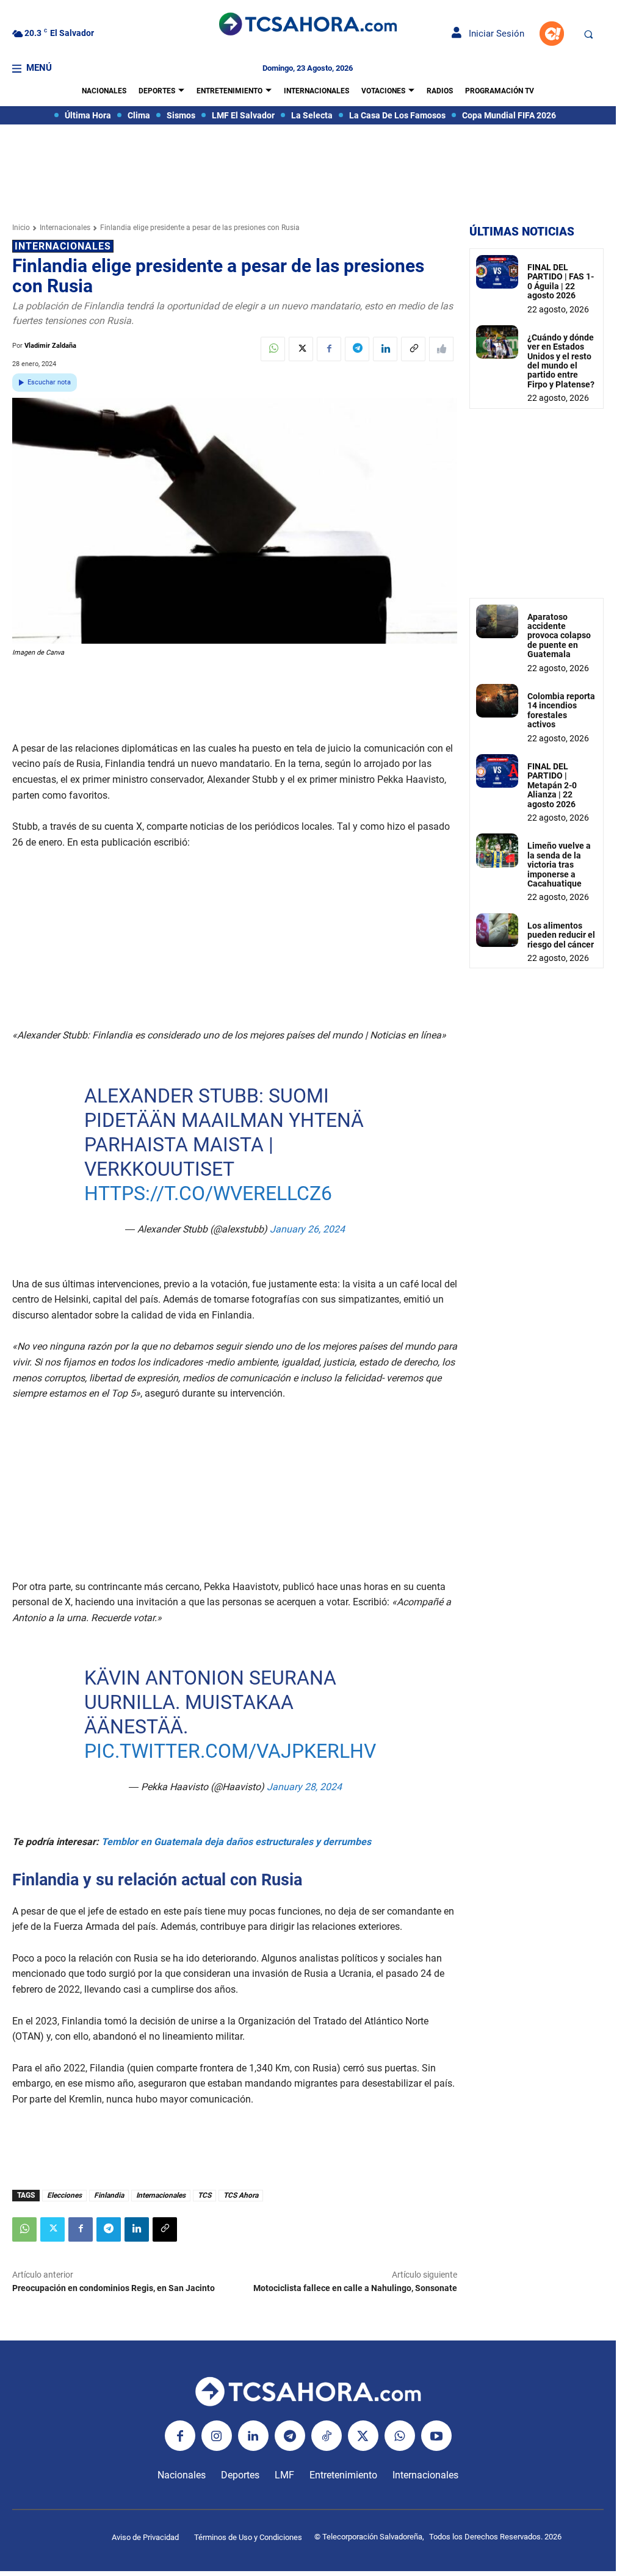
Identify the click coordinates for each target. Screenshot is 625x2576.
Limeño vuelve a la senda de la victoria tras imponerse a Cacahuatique (559, 865)
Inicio (21, 228)
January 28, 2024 (304, 1787)
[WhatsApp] (273, 349)
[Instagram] (217, 2436)
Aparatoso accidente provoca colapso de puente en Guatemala (559, 636)
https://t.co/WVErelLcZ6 (208, 1193)
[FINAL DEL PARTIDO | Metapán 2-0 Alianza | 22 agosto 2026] (497, 771)
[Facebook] (329, 349)
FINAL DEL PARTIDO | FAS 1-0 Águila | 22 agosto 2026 (561, 281)
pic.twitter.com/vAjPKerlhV (229, 1751)
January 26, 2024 (307, 1229)
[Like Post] (441, 349)
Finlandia (109, 2195)
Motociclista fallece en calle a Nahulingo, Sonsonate (355, 2288)
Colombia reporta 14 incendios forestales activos (561, 710)
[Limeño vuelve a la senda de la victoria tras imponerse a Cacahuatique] (497, 850)
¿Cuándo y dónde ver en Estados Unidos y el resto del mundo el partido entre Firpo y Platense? (561, 361)
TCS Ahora (241, 2195)
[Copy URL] (413, 349)
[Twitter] (301, 349)
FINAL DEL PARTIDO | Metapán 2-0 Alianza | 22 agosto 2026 (552, 785)
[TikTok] (327, 2436)
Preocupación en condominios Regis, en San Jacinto (114, 2288)
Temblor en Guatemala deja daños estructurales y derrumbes (236, 1842)
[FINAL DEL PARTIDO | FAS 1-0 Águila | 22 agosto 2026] (497, 272)
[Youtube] (436, 2436)
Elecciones (64, 2195)
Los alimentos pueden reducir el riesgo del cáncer (561, 935)
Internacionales (65, 228)
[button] (588, 34)
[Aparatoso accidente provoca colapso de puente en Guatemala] (497, 621)
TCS (204, 2195)
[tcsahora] (308, 25)
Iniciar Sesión (493, 34)
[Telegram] (357, 349)
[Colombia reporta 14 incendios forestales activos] (497, 701)
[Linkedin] (385, 349)
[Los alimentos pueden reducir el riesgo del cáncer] (497, 930)
